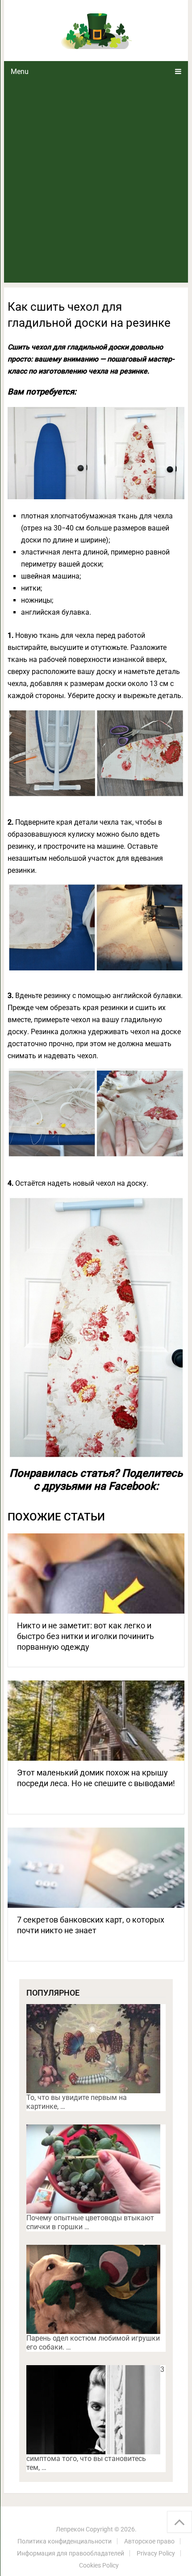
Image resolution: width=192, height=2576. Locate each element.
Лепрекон (70, 2529)
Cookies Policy (99, 2565)
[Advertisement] (96, 182)
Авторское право (149, 2541)
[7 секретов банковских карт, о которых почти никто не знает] (96, 1868)
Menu (20, 72)
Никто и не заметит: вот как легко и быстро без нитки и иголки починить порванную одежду (86, 1636)
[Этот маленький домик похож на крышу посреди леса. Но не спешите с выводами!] (96, 1721)
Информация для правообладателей (71, 2553)
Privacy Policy (156, 2553)
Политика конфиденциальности (65, 2541)
